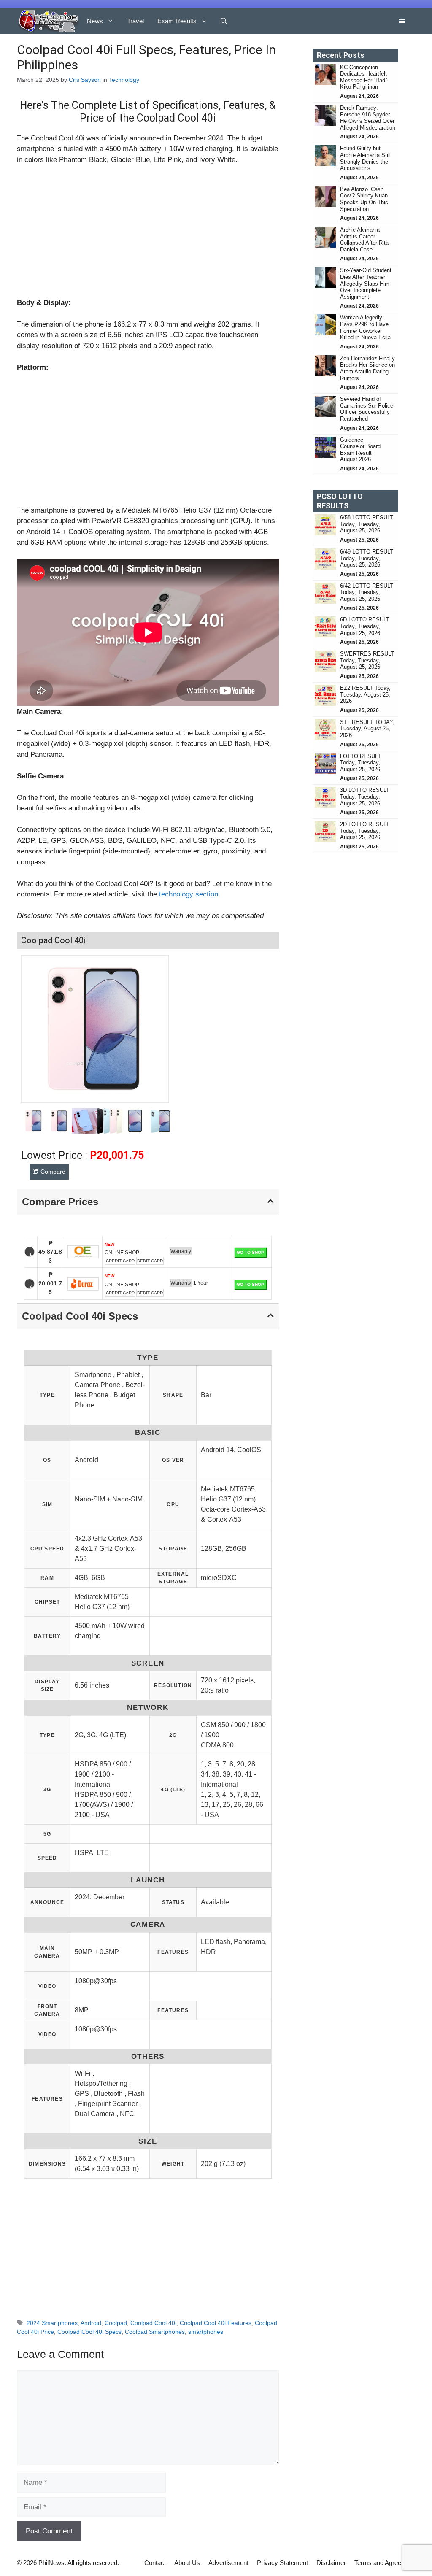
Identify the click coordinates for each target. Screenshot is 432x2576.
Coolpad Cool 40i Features (216, 2323)
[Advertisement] (148, 235)
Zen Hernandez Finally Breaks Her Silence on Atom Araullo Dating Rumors (367, 368)
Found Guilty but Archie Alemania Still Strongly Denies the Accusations (365, 158)
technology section (189, 894)
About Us (187, 2563)
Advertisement (228, 2563)
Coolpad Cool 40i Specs (89, 2332)
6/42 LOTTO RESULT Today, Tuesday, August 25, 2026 (367, 592)
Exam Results (177, 21)
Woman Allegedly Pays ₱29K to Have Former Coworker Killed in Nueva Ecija (365, 327)
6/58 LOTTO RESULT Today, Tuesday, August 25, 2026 (367, 524)
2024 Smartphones (52, 2323)
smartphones (206, 2332)
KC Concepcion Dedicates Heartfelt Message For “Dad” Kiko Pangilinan (363, 77)
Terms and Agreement (385, 2563)
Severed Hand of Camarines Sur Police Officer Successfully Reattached (367, 409)
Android (91, 2323)
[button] (224, 21)
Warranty (181, 1251)
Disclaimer (331, 2563)
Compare (53, 1172)
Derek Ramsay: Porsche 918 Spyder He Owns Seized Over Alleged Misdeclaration (368, 118)
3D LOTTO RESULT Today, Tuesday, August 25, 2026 (365, 797)
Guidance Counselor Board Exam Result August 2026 (360, 450)
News (95, 21)
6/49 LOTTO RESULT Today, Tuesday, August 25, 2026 (367, 558)
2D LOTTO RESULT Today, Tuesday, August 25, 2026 (365, 831)
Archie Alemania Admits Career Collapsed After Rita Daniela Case (364, 240)
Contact (155, 2563)
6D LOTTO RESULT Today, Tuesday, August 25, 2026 (365, 626)
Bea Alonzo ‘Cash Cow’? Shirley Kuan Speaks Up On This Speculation (364, 199)
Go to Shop (250, 1252)
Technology (124, 80)
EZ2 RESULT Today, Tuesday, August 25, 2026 (365, 694)
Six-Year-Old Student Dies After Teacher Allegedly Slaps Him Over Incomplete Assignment (366, 283)
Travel (135, 21)
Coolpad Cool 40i (153, 2323)
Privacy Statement (282, 2563)
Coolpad (116, 2323)
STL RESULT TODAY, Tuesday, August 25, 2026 (367, 729)
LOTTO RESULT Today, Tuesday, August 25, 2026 (360, 763)
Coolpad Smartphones (155, 2332)
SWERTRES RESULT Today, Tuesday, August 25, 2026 (367, 660)
